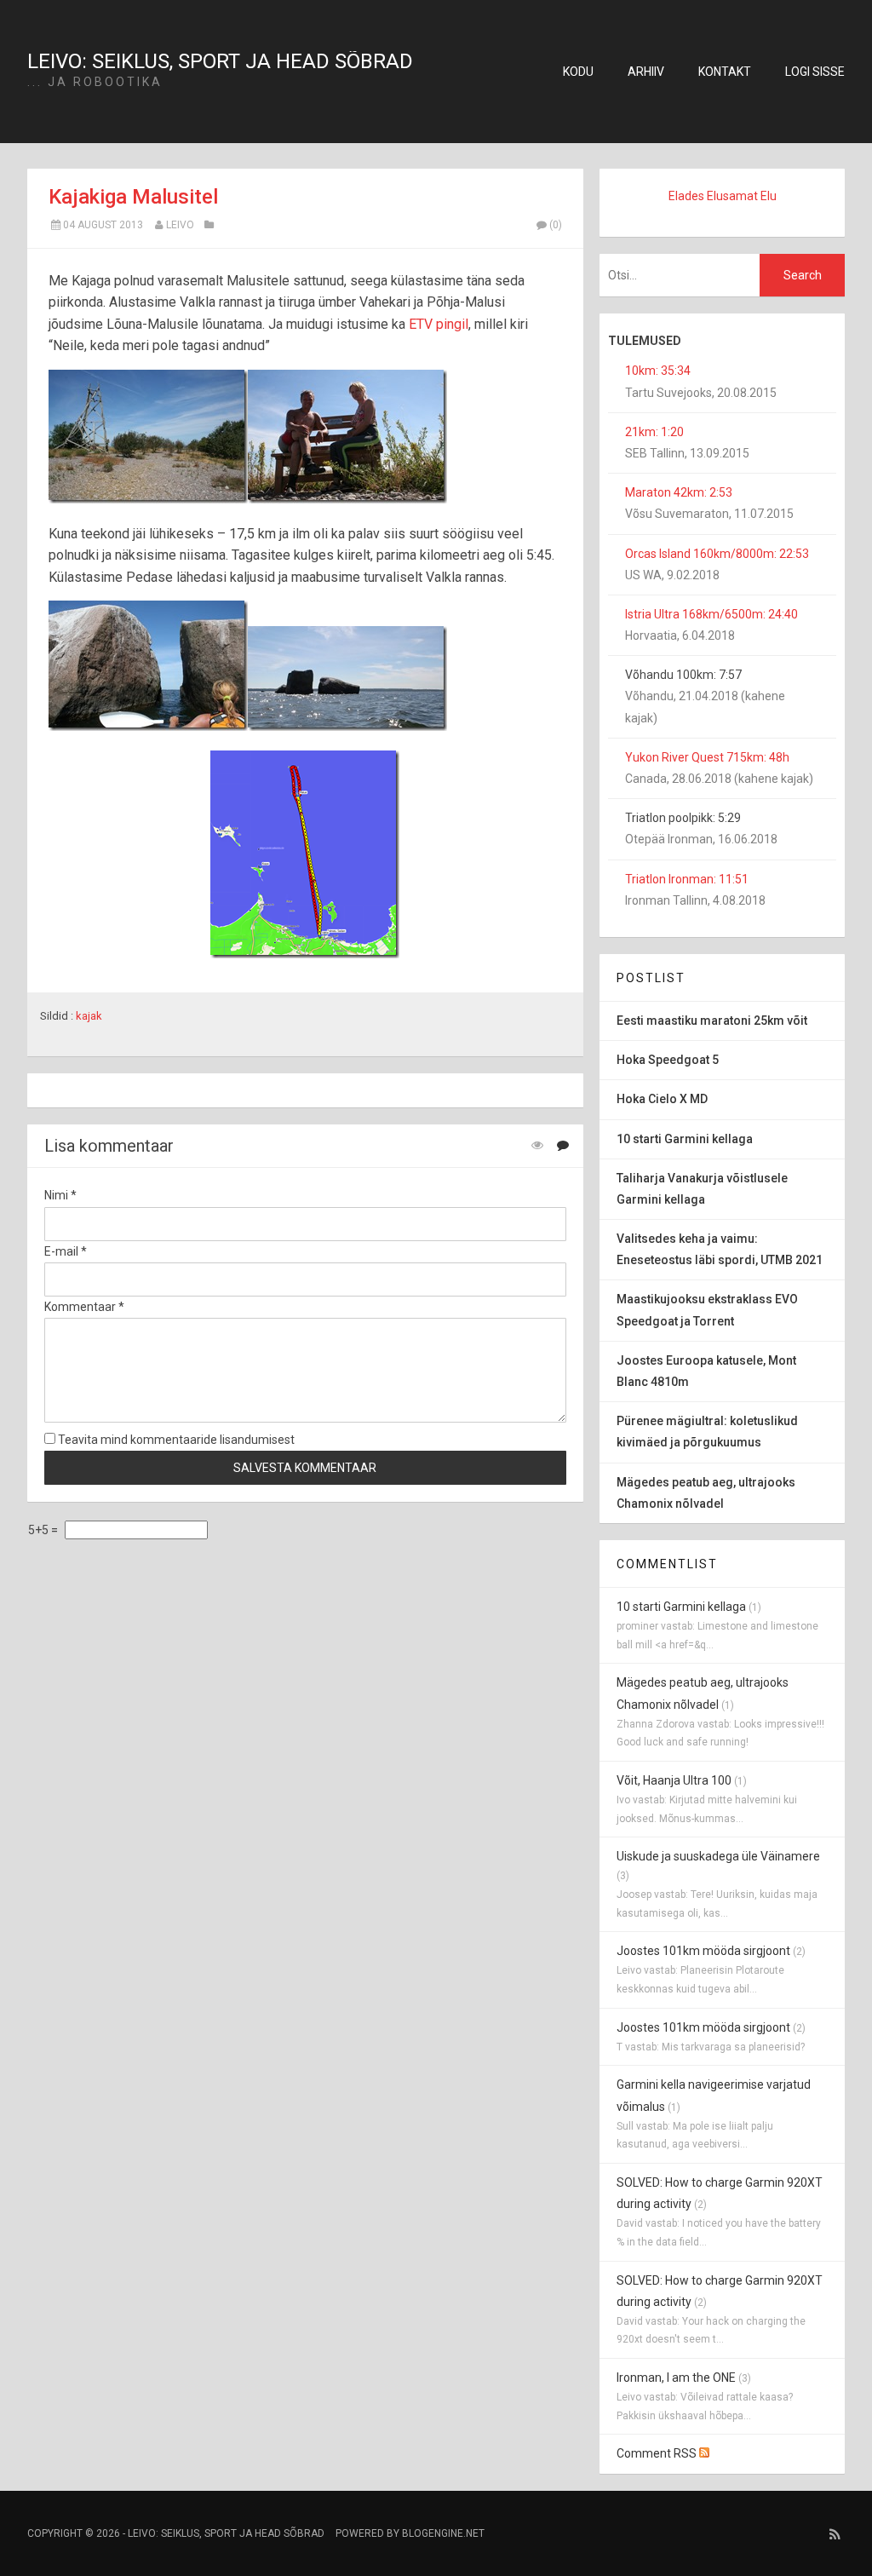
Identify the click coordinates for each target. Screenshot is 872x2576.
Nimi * (60, 1195)
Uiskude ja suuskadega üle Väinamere (718, 1856)
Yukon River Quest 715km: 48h (707, 757)
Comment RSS (658, 2453)
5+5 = (44, 1530)
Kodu (578, 72)
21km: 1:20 (654, 432)
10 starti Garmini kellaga (681, 1607)
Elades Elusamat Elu (723, 196)
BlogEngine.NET (443, 2533)
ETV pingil (439, 324)
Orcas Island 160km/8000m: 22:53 (717, 554)
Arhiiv (646, 72)
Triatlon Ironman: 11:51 (687, 879)
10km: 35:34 (658, 371)
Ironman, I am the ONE (676, 2378)
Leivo (180, 225)
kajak (89, 1016)
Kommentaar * (84, 1307)
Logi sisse (815, 72)
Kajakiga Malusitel (133, 197)
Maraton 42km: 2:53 (679, 492)
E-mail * (66, 1251)
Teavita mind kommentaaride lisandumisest (175, 1440)
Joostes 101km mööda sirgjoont (703, 1951)
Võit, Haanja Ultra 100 (674, 1780)
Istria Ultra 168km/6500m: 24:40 (711, 614)
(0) (556, 225)
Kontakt (725, 72)
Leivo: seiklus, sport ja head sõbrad (220, 61)
